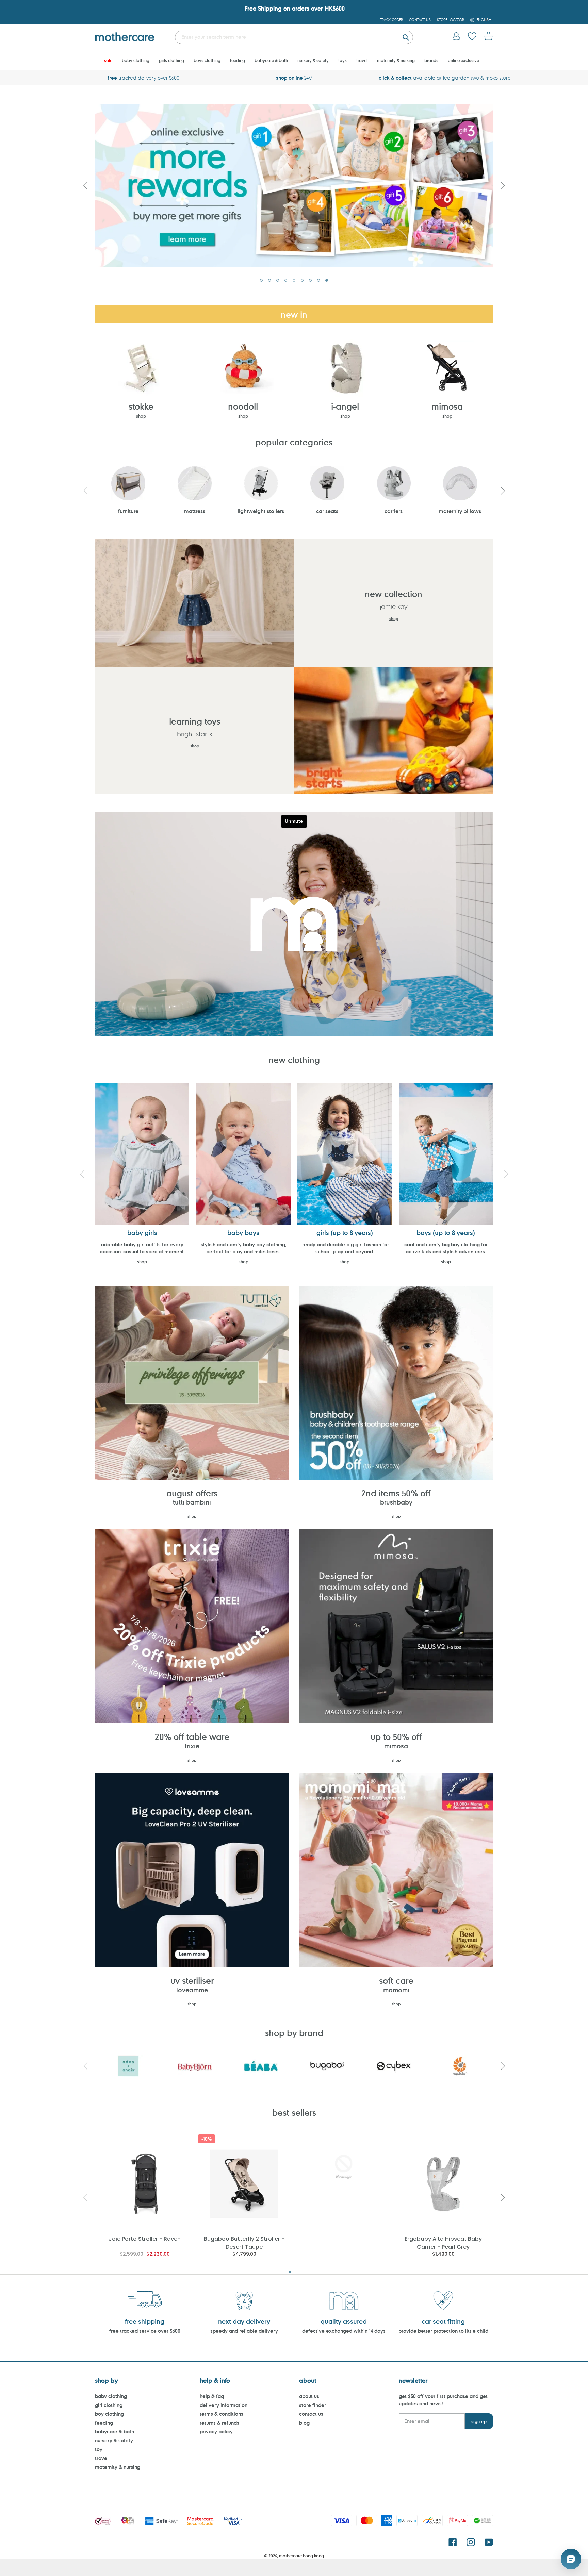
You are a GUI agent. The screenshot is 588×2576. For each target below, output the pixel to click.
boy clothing (109, 2414)
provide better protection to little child (443, 2331)
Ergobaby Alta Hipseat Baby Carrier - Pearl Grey (443, 2242)
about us (309, 2396)
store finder (313, 2405)
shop (141, 416)
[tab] (261, 280)
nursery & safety (114, 2440)
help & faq (212, 2396)
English (484, 20)
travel (102, 2458)
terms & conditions (222, 2414)
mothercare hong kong (301, 2556)
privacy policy (216, 2432)
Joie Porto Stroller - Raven (145, 2239)
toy (99, 2449)
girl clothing (109, 2405)
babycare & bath (115, 2432)
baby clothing (111, 2396)
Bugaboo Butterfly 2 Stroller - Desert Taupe (244, 2242)
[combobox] (294, 37)
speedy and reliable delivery (244, 2331)
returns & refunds (219, 2423)
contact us (311, 2414)
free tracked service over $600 (145, 2331)
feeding (104, 2423)
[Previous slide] (85, 185)
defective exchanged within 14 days (344, 2331)
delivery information (224, 2405)
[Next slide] (503, 185)
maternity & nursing (118, 2467)
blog (304, 2423)
